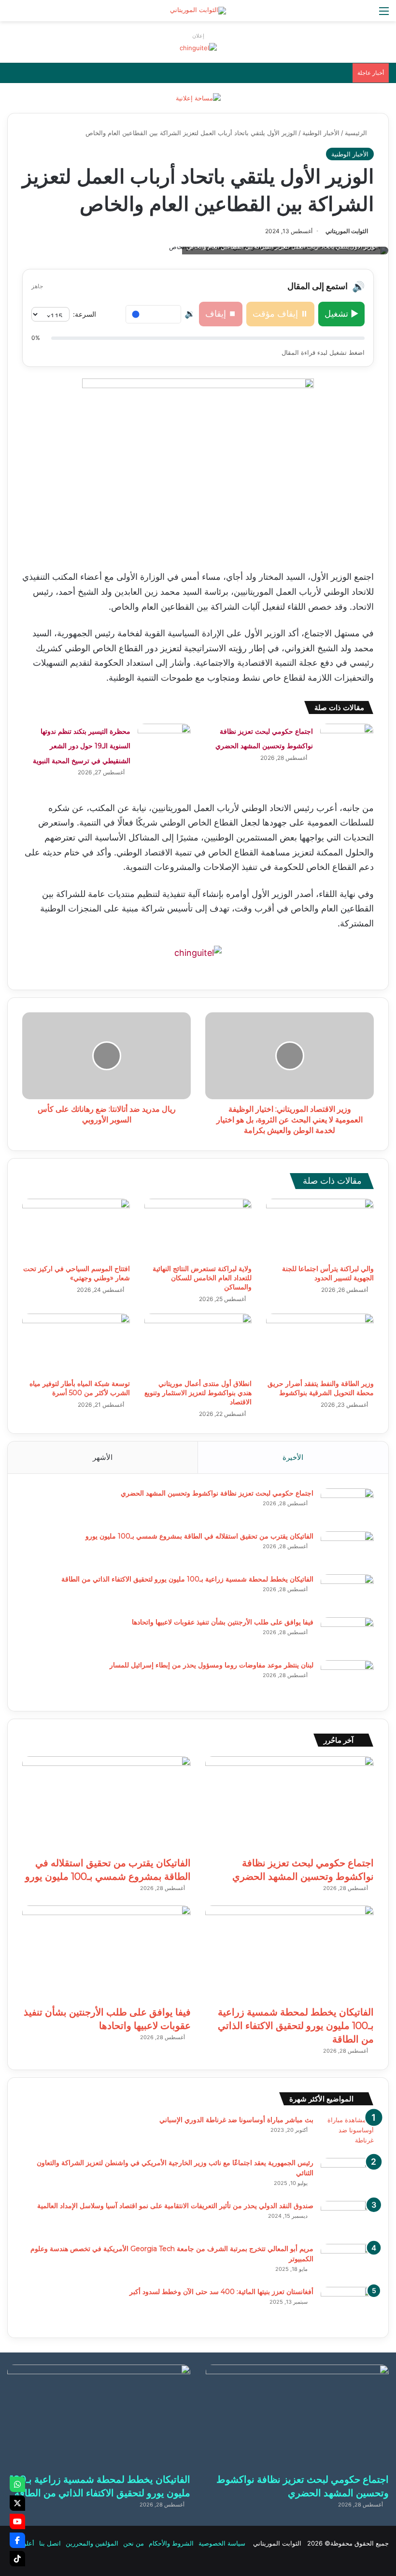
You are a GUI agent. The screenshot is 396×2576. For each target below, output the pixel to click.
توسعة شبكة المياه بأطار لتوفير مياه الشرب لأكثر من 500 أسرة (80, 1388)
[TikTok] (17, 2559)
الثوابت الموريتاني (347, 231)
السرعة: (85, 314)
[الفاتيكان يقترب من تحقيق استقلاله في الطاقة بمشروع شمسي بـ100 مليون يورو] (347, 1549)
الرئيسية (357, 133)
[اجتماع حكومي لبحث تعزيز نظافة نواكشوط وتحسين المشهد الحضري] (347, 742)
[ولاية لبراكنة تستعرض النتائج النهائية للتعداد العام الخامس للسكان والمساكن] (198, 1229)
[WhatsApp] (17, 2484)
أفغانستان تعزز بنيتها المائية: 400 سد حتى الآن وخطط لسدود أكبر (221, 2292)
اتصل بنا (50, 2543)
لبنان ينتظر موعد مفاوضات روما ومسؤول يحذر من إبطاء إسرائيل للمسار (212, 1665)
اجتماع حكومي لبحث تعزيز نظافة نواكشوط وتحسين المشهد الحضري (217, 1493)
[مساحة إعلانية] (198, 98)
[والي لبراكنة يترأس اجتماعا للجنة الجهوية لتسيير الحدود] (320, 1229)
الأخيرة (293, 1457)
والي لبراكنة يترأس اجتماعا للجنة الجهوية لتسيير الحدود (328, 1273)
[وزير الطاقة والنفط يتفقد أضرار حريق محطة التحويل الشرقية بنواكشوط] (320, 1344)
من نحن (134, 2543)
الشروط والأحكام (171, 2543)
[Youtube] (17, 2521)
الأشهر (103, 1457)
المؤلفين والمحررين (92, 2543)
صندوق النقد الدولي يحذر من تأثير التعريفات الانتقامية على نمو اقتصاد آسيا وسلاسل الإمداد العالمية (175, 2206)
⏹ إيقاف (221, 314)
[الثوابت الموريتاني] (198, 11)
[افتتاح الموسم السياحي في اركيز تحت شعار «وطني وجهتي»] (76, 1229)
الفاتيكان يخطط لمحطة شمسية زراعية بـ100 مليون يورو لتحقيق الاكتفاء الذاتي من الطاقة (187, 1579)
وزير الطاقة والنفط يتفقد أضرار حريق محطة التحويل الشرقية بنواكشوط (321, 1388)
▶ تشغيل (341, 314)
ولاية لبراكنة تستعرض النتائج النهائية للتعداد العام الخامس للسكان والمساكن (202, 1278)
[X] (17, 2503)
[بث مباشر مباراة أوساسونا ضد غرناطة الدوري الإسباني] (347, 2133)
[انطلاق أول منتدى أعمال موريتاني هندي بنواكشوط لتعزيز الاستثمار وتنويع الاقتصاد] (198, 1344)
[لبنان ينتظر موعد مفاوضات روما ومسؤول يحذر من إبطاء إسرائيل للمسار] (347, 1678)
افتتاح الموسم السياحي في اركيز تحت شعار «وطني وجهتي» (77, 1273)
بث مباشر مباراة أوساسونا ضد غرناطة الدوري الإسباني (236, 2120)
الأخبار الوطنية (321, 133)
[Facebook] (17, 2540)
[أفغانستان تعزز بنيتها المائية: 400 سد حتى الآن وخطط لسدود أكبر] (347, 2305)
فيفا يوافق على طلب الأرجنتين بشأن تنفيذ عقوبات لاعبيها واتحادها (223, 1622)
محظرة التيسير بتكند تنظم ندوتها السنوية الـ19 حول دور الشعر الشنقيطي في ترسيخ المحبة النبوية (82, 746)
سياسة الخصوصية (222, 2543)
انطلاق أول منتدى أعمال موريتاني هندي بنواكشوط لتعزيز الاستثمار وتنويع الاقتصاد (198, 1393)
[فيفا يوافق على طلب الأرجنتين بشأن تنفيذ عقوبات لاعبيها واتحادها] (347, 1635)
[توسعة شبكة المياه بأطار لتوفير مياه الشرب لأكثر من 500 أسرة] (76, 1344)
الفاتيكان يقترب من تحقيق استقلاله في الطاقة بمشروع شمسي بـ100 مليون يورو (199, 1536)
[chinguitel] (198, 47)
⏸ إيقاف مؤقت (280, 314)
